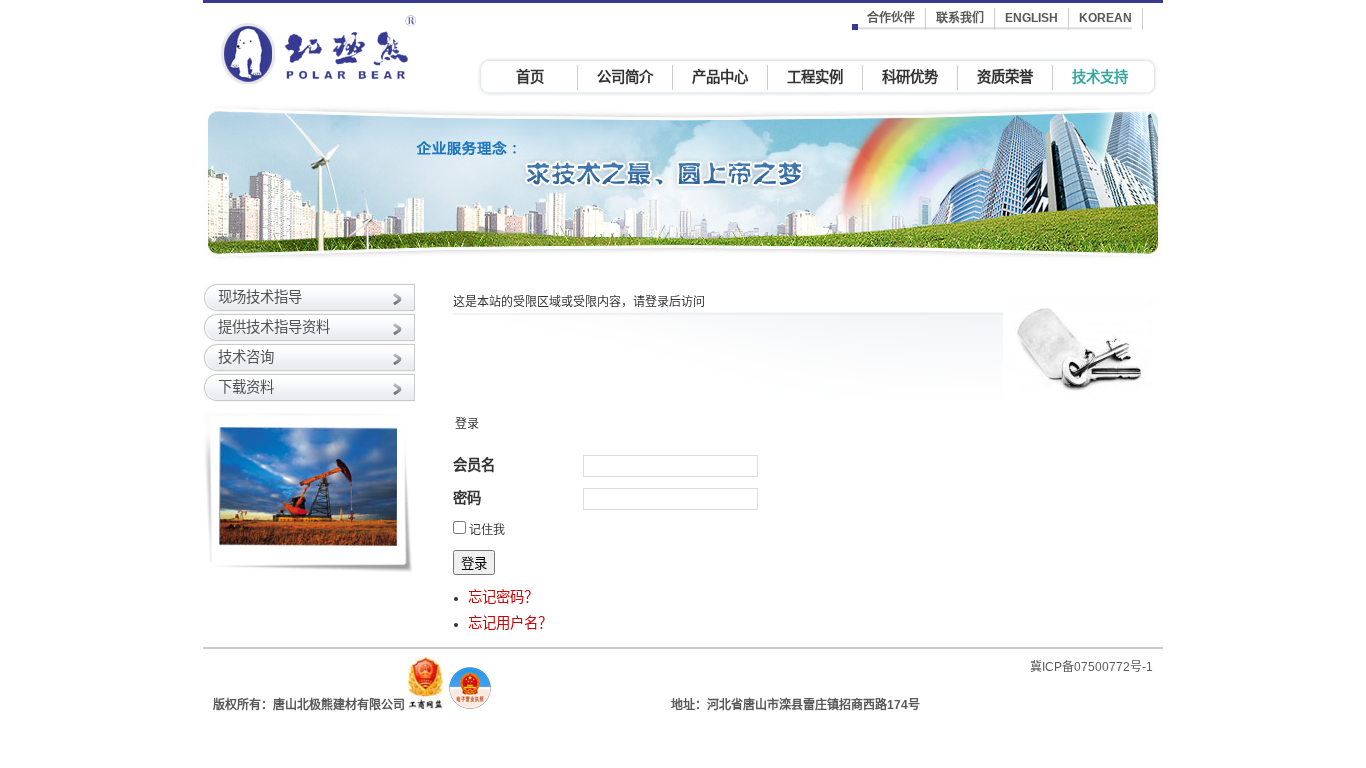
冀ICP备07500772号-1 (1091, 667)
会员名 (474, 465)
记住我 (487, 530)
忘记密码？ (503, 597)
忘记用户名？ (510, 623)
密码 (467, 498)
